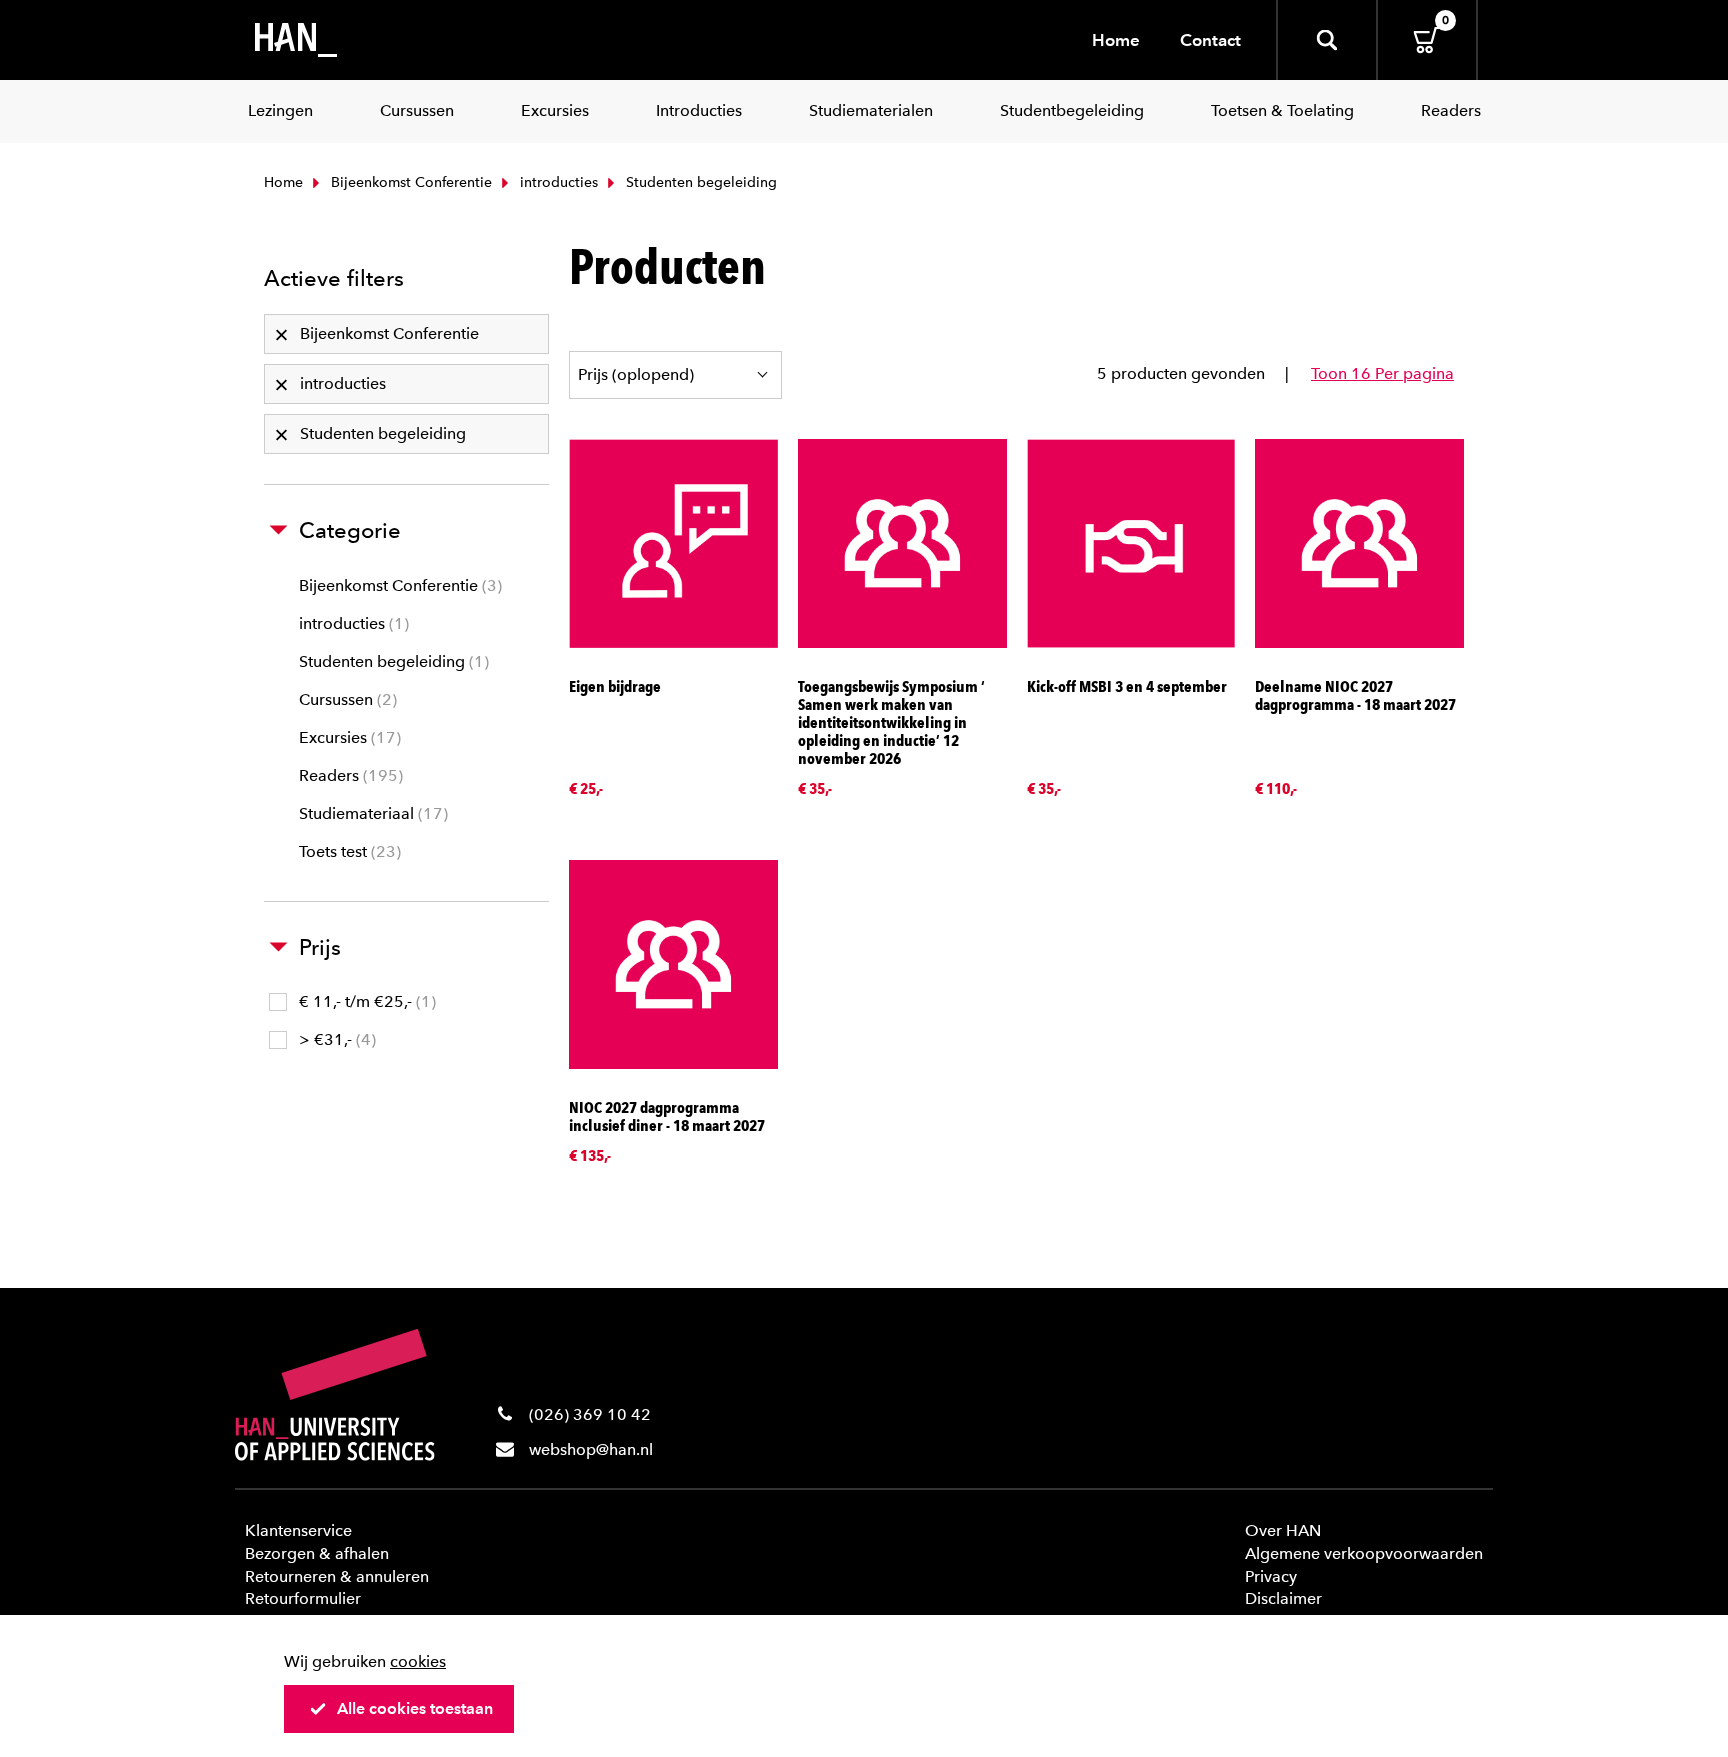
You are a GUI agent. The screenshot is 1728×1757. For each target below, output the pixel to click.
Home (1116, 40)
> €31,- (335, 1039)
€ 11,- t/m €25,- (365, 1001)
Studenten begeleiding (391, 661)
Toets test (347, 851)
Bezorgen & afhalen (317, 1553)
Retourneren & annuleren (337, 1576)
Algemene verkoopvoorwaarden (1364, 1553)
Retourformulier (303, 1598)
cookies (418, 1661)
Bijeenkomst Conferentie (409, 182)
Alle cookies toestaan (415, 1708)
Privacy (1271, 1576)
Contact (1210, 40)
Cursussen (345, 699)
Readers (348, 775)
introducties (557, 182)
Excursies (347, 737)
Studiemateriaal (371, 813)
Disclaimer (1283, 1598)
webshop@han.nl (591, 1449)
